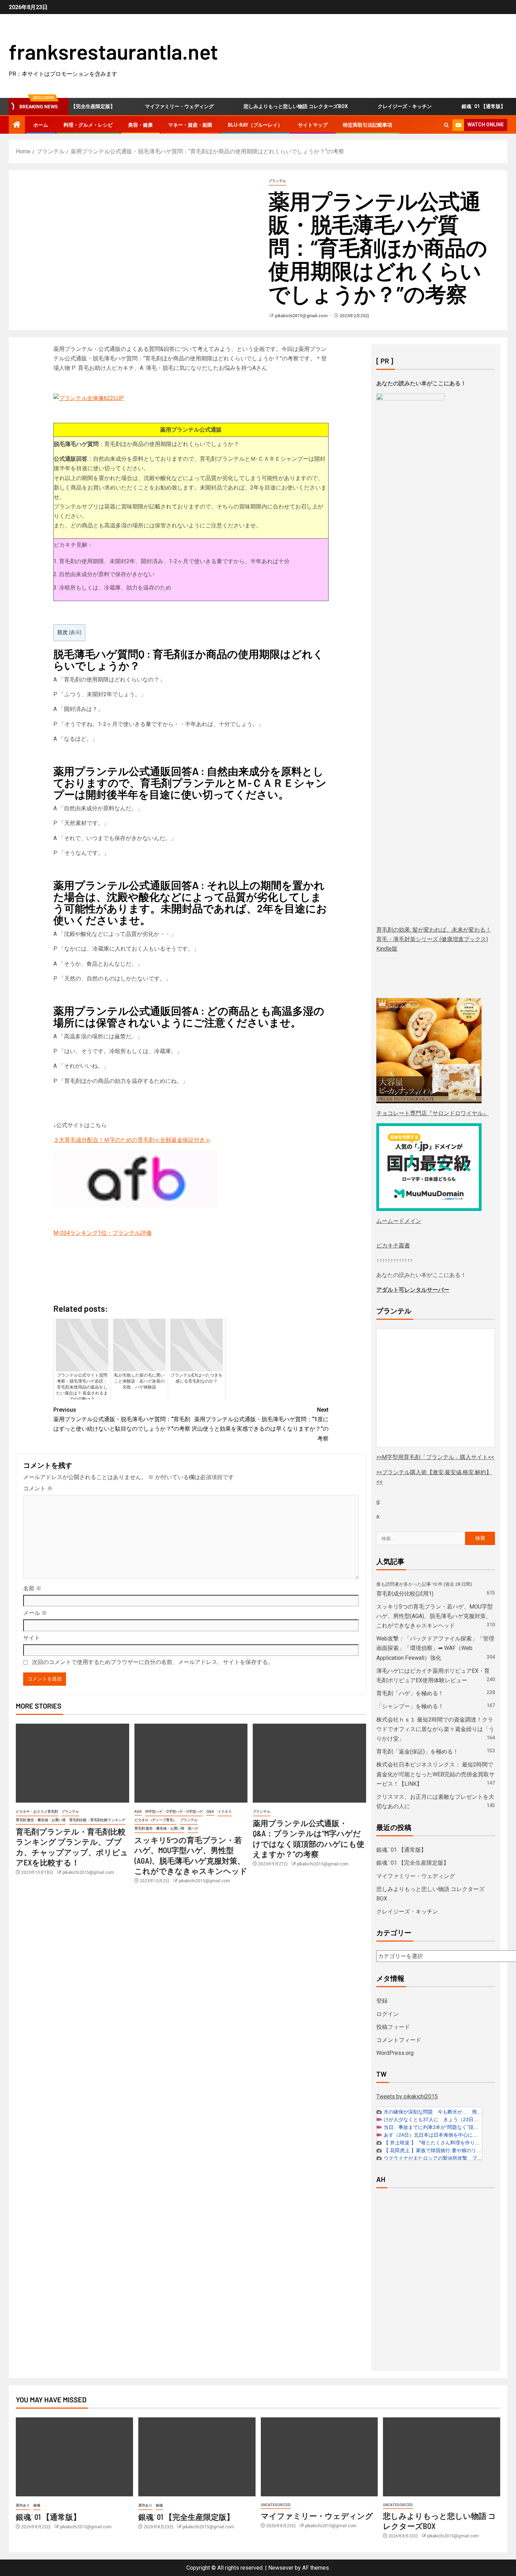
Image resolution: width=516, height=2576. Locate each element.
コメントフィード (399, 2040)
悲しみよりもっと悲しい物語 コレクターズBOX (264, 106)
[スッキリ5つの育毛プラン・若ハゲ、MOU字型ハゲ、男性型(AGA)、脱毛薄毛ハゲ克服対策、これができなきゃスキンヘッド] (191, 1763)
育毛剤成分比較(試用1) (405, 1594)
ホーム (41, 125)
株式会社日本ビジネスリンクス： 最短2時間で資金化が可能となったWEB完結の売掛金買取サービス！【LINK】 (435, 1774)
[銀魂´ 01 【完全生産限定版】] (197, 2457)
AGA (138, 1812)
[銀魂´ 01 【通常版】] (74, 2457)
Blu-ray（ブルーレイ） (255, 125)
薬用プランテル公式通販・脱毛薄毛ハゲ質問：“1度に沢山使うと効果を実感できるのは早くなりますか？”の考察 (260, 1424)
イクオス (225, 1812)
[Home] (17, 125)
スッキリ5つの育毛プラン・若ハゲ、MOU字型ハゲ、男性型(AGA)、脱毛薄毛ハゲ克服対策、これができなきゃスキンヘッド (435, 1616)
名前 (32, 1588)
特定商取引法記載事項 (368, 125)
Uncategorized (276, 2505)
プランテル (277, 181)
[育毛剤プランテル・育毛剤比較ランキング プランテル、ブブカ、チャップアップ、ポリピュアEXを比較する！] (72, 1763)
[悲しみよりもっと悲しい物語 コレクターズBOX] (442, 2457)
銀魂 (37, 2505)
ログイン (388, 2014)
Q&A (210, 1812)
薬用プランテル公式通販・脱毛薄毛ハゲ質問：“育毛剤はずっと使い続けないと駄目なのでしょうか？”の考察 (122, 1419)
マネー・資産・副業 (190, 125)
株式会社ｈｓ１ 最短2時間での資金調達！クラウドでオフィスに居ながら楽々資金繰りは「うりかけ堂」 (435, 1729)
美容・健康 (140, 125)
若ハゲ (193, 1828)
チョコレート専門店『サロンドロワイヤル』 (432, 1113)
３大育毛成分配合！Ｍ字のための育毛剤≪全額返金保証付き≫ (132, 1140)
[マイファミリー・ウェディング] (319, 2457)
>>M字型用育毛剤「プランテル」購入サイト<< (435, 1457)
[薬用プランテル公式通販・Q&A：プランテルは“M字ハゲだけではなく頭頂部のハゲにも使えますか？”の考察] (309, 1763)
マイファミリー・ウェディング (148, 106)
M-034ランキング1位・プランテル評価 (102, 1233)
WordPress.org (395, 2053)
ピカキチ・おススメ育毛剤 (37, 1812)
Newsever (281, 2568)
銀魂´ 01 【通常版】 (452, 106)
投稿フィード (393, 2027)
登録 (382, 2001)
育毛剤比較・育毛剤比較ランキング (97, 1820)
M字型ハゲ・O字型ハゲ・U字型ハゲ (174, 1812)
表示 (75, 632)
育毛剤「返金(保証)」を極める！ (417, 1752)
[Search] (446, 125)
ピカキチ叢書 (393, 1246)
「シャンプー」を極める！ (410, 1706)
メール (35, 1613)
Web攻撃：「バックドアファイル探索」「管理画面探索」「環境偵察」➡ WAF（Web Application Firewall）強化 (435, 1648)
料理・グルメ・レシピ (88, 125)
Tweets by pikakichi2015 (407, 2096)
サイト (32, 1638)
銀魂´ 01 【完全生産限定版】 (413, 1863)
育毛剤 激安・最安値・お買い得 (41, 1820)
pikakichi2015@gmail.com (302, 316)
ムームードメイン (399, 1221)
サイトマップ (313, 125)
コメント (38, 1488)
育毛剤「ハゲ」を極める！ (410, 1693)
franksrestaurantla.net (113, 51)
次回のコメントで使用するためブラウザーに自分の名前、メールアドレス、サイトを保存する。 (153, 1662)
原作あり (23, 2505)
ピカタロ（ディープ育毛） (156, 1820)
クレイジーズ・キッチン (373, 106)
